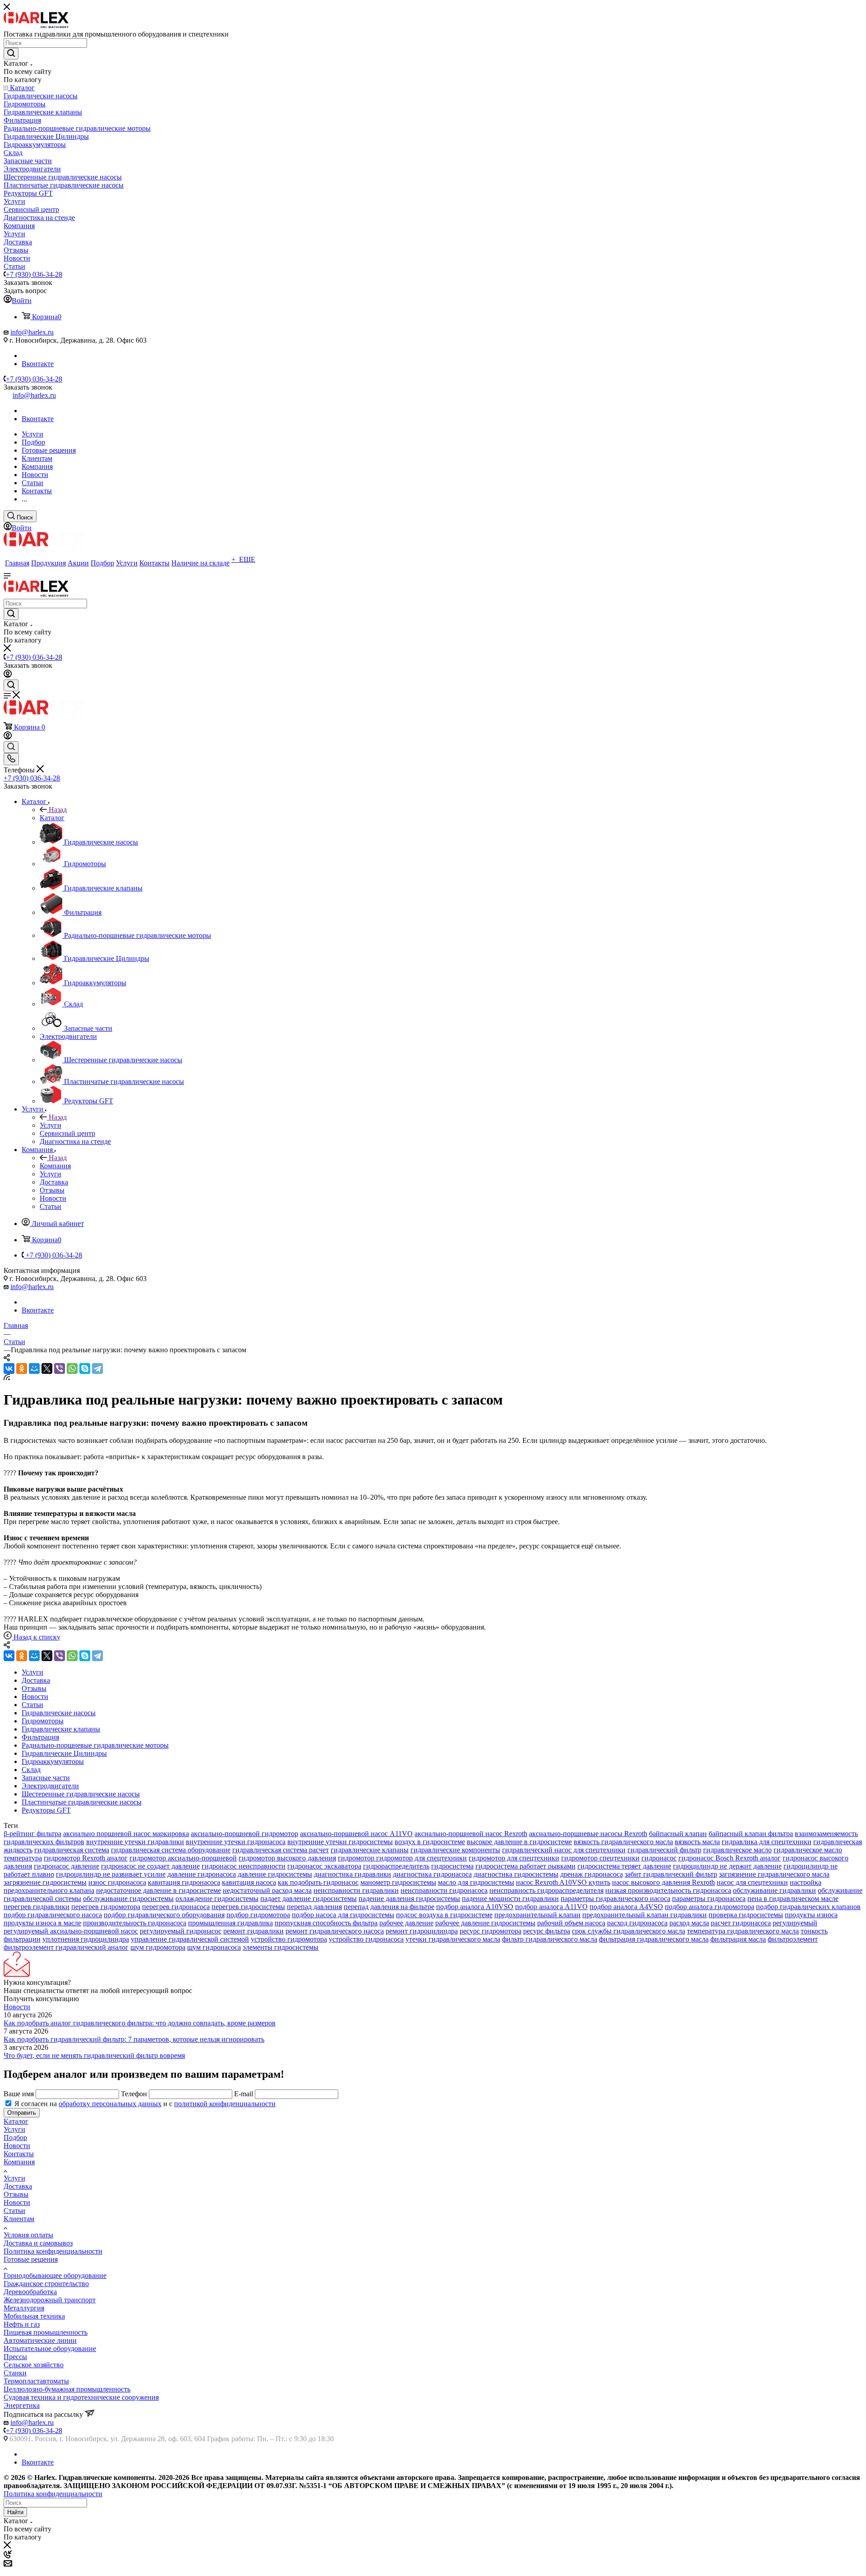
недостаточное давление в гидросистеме (159, 1890)
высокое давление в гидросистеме (519, 1842)
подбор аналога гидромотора (709, 1907)
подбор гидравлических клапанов (808, 1907)
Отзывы (16, 2194)
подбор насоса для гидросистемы (343, 1915)
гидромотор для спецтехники (514, 1858)
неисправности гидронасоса (444, 1890)
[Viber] (60, 1368)
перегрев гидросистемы (248, 1907)
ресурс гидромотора (491, 1931)
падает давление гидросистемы (309, 1899)
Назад (58, 810)
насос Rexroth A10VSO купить (563, 1882)
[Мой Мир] (34, 1368)
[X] (47, 1368)
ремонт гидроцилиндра (422, 1931)
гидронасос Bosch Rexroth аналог (730, 1858)
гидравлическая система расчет (281, 1850)
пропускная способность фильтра (326, 1923)
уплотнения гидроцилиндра (86, 1939)
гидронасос (659, 1858)
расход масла (689, 1923)
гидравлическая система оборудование (171, 1850)
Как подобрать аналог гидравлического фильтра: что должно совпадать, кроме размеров (140, 2023)
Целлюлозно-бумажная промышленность (67, 2389)
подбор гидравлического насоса (53, 1915)
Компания (55, 1166)
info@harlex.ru (32, 332)
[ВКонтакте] (9, 1368)
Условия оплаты (28, 2235)
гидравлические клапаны (370, 1850)
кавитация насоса (249, 1882)
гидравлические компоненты (455, 1850)
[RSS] (7, 1378)
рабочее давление (406, 1923)
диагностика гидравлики (352, 1874)
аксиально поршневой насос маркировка (126, 1834)
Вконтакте (38, 364)
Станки (15, 2373)
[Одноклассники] (22, 1368)
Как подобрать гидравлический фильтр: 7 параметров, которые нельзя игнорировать (134, 2039)
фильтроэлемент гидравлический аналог (66, 1947)
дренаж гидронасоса (592, 1874)
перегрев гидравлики (37, 1907)
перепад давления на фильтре (389, 1907)
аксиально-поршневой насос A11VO (356, 1834)
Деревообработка (30, 2292)
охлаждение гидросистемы (217, 1899)
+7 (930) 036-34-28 (34, 274)
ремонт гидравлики (253, 1931)
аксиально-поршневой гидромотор (244, 1834)
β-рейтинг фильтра (32, 1834)
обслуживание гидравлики (774, 1890)
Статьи (14, 2211)
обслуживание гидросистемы (128, 1899)
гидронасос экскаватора (324, 1866)
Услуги (51, 1125)
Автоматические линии (40, 2340)
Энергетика (22, 2405)
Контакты (19, 2154)
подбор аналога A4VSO (626, 1907)
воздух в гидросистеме (430, 1842)
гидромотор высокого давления (287, 1858)
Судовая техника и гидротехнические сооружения (81, 2397)
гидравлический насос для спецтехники (564, 1850)
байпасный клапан (678, 1834)
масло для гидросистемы (476, 1882)
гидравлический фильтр (664, 1850)
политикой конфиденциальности (225, 2104)
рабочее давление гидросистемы (485, 1923)
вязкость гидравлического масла (623, 1842)
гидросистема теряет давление (624, 1866)
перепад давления (314, 1907)
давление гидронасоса (202, 1874)
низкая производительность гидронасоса (668, 1890)
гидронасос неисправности (244, 1866)
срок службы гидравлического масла (629, 1931)
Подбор (15, 2137)
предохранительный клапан (537, 1915)
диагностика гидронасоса (432, 1874)
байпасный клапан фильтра (751, 1834)
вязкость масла (697, 1842)
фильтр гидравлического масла (550, 1939)
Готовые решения (31, 2259)
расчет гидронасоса (741, 1923)
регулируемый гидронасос (181, 1931)
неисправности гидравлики (356, 1890)
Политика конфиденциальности (53, 2251)
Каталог (52, 818)
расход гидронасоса (637, 1923)
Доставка (18, 2186)
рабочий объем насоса (571, 1923)
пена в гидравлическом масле (793, 1899)
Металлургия (24, 2308)
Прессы (15, 2357)
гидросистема (452, 1866)
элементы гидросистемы (281, 1947)
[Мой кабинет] (8, 675)
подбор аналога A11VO (551, 1907)
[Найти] (11, 54)
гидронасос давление (67, 1866)
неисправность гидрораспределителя (546, 1890)
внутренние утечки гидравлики (135, 1842)
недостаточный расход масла (267, 1890)
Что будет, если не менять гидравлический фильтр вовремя (94, 2055)
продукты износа (811, 1915)
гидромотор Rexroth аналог (86, 1858)
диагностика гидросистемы (516, 1874)
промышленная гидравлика (230, 1923)
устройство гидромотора (289, 1939)
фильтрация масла (738, 1939)
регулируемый (795, 1923)
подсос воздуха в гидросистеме (444, 1915)
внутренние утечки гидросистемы (340, 1842)
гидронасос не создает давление (150, 1866)
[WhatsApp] (72, 1368)
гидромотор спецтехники (600, 1858)
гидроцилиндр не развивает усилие (111, 1874)
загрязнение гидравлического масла (774, 1874)
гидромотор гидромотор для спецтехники (402, 1858)
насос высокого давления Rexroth (663, 1882)
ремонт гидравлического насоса (335, 1931)
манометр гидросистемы (398, 1882)
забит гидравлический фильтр (671, 1874)
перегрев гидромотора (106, 1907)
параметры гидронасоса (709, 1899)
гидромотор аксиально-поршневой (183, 1858)
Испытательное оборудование (50, 2349)
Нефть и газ (22, 2324)
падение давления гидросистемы (409, 1899)
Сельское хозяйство (34, 2365)
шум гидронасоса (214, 1947)
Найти (15, 2512)
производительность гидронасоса (135, 1923)
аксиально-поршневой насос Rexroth (471, 1834)
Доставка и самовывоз (38, 2243)
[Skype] (85, 1368)
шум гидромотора (158, 1947)
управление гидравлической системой (190, 1939)
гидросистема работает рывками (525, 1866)
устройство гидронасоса (366, 1939)
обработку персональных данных (110, 2104)
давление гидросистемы (275, 1874)
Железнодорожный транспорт (50, 2300)
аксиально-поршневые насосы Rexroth (588, 1834)
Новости (17, 2007)
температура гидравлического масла (743, 1931)
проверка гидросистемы (746, 1915)
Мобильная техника (34, 2316)
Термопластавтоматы (36, 2381)
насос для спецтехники (752, 1882)
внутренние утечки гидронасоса (236, 1842)
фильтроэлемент (793, 1939)
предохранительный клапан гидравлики (645, 1915)
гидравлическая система (72, 1850)
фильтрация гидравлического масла (654, 1939)
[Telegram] (97, 1368)
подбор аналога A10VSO (475, 1907)
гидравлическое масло (737, 1850)
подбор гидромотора (258, 1915)
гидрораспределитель (396, 1866)
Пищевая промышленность (46, 2332)
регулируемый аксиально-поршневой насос (71, 1931)
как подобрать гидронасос (318, 1882)
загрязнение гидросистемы (45, 1882)
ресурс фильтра (547, 1931)
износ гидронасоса (117, 1882)
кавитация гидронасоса (184, 1882)
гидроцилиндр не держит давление (727, 1866)
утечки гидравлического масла (453, 1939)
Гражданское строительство (46, 2284)
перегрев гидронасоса (176, 1907)
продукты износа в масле (42, 1923)
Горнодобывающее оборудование (55, 2275)
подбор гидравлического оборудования (164, 1915)
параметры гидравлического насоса (615, 1899)
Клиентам (19, 2219)
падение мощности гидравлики (510, 1899)
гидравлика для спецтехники (767, 1842)
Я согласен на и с (145, 2104)
